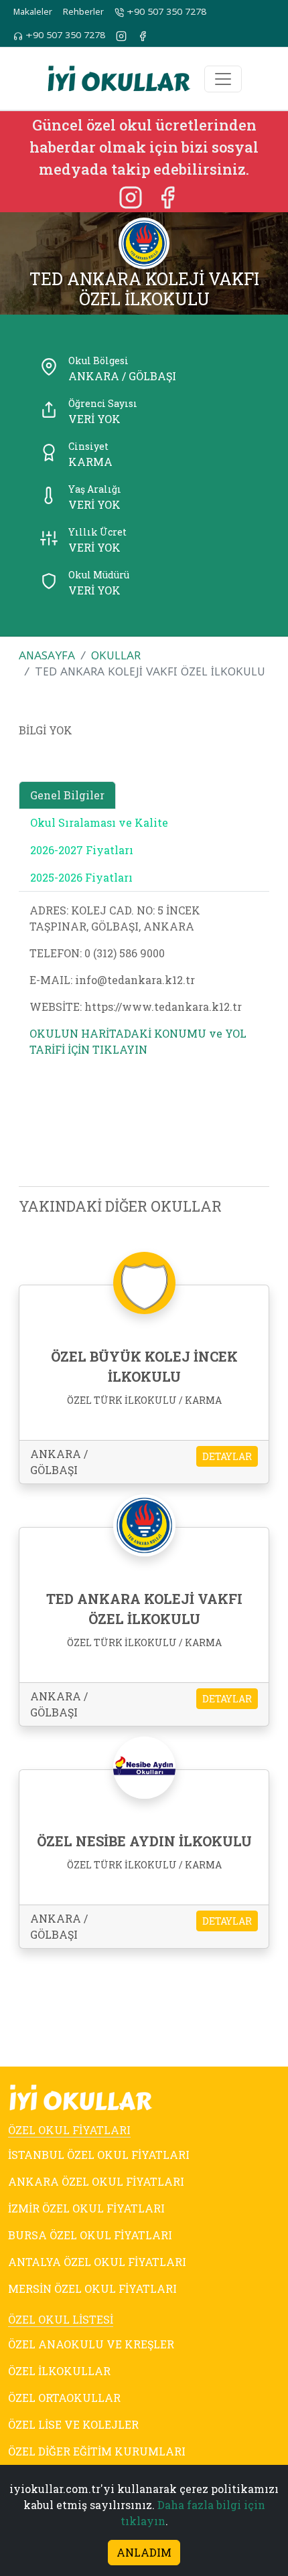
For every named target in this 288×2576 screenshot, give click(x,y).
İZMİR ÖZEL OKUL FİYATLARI (86, 2208)
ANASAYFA (47, 655)
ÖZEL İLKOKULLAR (59, 2371)
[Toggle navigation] (223, 79)
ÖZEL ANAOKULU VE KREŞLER (91, 2344)
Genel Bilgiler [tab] (67, 795)
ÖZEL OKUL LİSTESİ (61, 2319)
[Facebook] (167, 196)
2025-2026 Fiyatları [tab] (81, 877)
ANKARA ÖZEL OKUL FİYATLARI (96, 2181)
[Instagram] (132, 196)
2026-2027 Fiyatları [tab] (82, 850)
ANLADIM (144, 2552)
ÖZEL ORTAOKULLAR (64, 2398)
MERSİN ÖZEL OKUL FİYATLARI (92, 2288)
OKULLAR (116, 655)
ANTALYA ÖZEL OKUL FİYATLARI (97, 2262)
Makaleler (33, 12)
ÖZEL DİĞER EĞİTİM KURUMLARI (97, 2451)
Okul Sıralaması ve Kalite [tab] (99, 822)
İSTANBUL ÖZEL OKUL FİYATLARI (99, 2155)
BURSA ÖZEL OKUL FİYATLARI (90, 2235)
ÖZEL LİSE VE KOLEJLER (73, 2424)
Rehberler (83, 12)
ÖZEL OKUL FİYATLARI (69, 2130)
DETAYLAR (227, 1456)
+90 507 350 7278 (165, 12)
